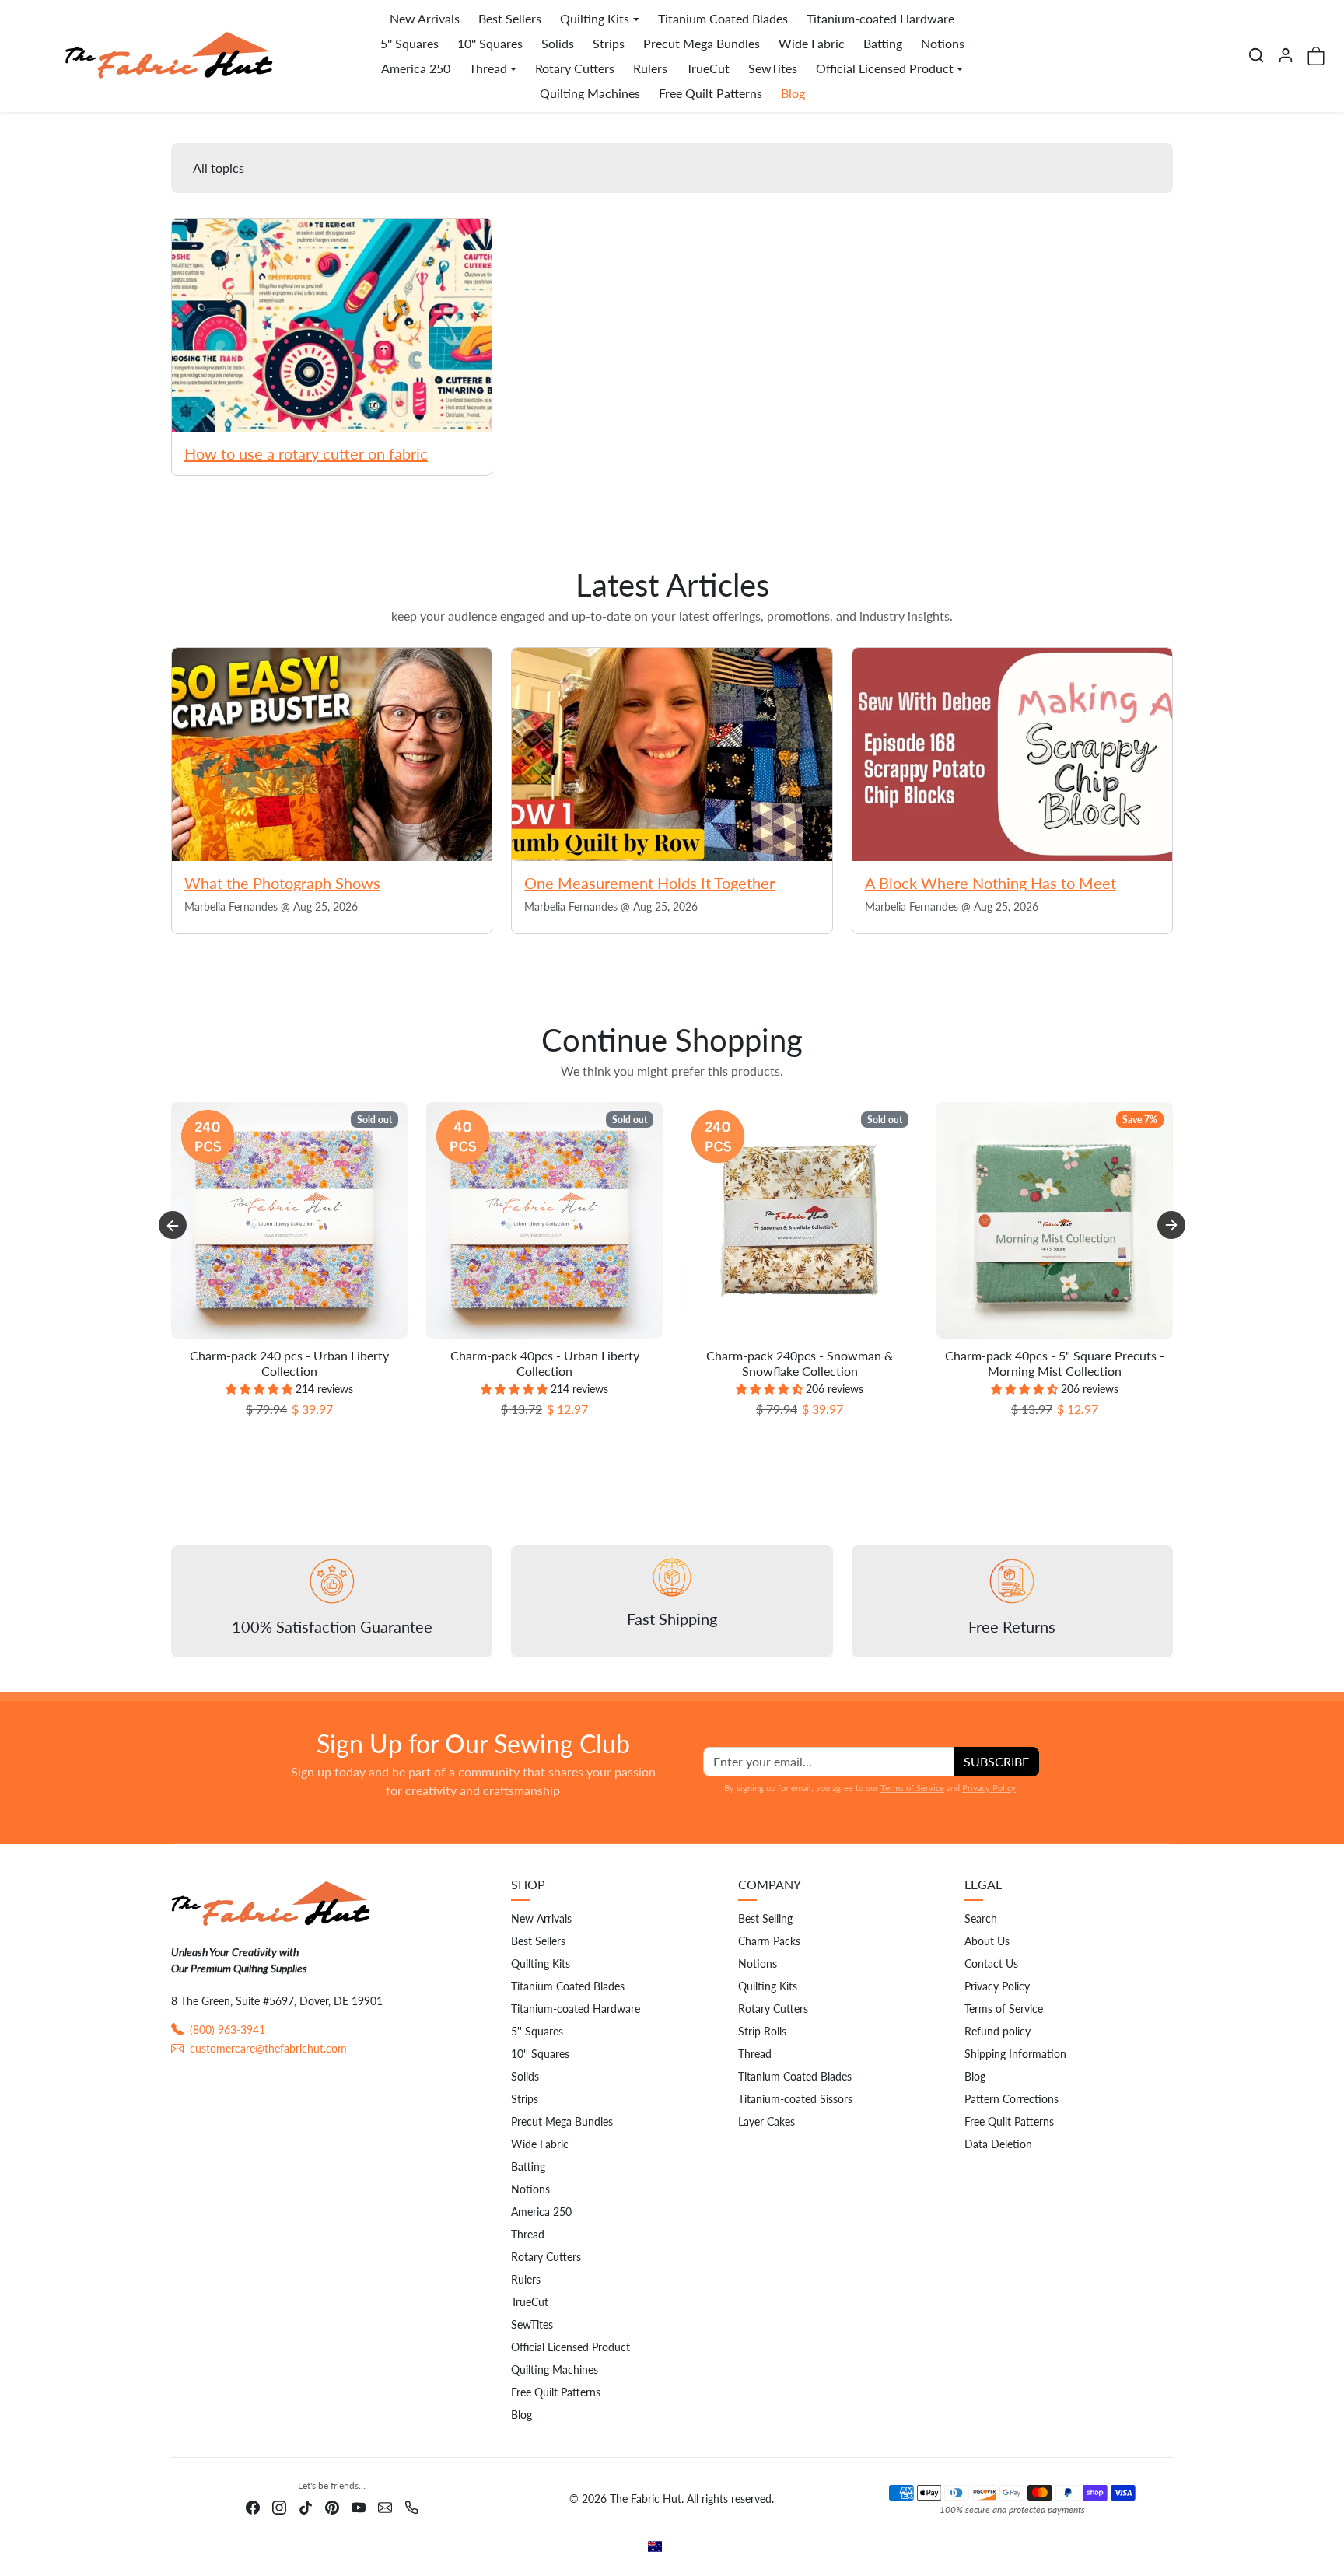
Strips (609, 43)
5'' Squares (409, 43)
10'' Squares (490, 43)
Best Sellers (510, 18)
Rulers (650, 68)
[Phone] (411, 2506)
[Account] (1286, 55)
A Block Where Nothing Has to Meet (990, 883)
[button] (1256, 55)
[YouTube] (359, 2506)
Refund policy (997, 2031)
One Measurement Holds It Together (649, 883)
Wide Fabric (812, 43)
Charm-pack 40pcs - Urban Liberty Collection (545, 1363)
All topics (219, 168)
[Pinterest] (332, 2506)
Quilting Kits (541, 1963)
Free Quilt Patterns (710, 93)
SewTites (773, 68)
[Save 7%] (1055, 1338)
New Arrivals (425, 18)
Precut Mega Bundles (702, 43)
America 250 (416, 68)
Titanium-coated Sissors (795, 2099)
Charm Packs (769, 1941)
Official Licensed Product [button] (885, 68)
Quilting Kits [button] (595, 18)
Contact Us (991, 1963)
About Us (987, 1941)
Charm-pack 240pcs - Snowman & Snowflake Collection (800, 1363)
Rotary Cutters (575, 68)
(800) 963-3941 (227, 2030)
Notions (943, 43)
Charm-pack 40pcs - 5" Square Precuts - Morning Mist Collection (1055, 1363)
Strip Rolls (762, 2031)
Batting (883, 43)
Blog (793, 93)
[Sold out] (289, 1338)
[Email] (385, 2506)
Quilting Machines (590, 93)
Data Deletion (998, 2144)
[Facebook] (253, 2506)
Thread (528, 2234)
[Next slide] (1171, 1225)
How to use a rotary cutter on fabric (306, 453)
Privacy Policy (989, 1788)
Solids (558, 43)
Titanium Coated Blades (723, 18)
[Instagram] (279, 2506)
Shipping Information (1015, 2054)
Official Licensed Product (570, 2347)
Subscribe (996, 1761)
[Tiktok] (306, 2506)
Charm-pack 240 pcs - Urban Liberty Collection (289, 1363)
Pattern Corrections (1011, 2099)
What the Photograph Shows (282, 883)
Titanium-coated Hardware (880, 18)
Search (981, 1918)
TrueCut (708, 68)
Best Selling (765, 1918)
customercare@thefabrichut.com (268, 2048)
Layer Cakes (766, 2121)
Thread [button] (488, 68)
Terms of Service (912, 1788)
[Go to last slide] (173, 1225)
